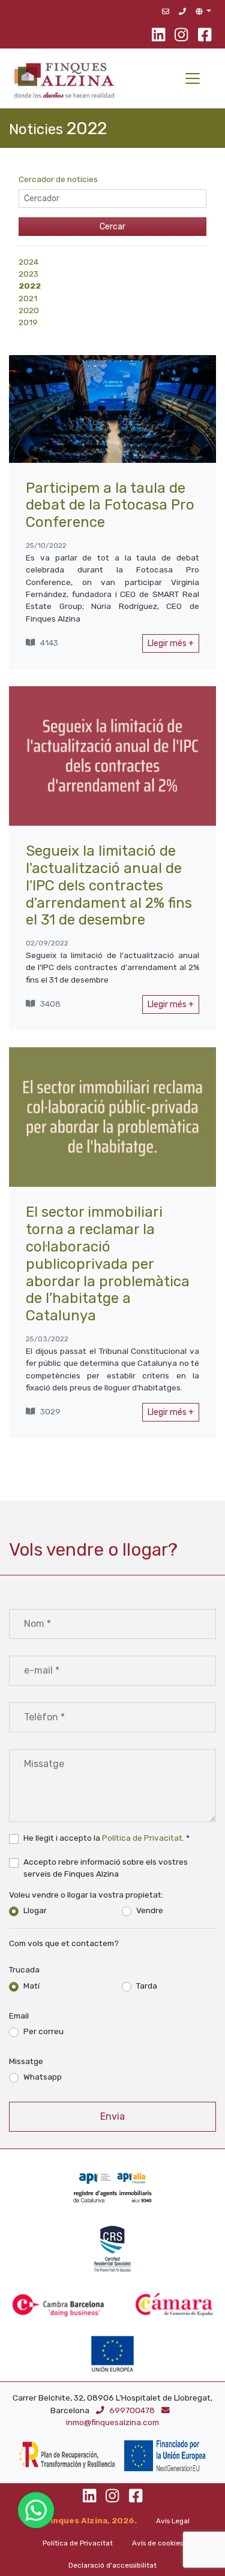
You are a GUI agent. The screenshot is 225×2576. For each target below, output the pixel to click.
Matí (31, 1986)
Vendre (150, 1910)
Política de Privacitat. (143, 1838)
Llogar (35, 1910)
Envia (112, 2116)
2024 (28, 262)
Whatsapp (43, 2077)
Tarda (147, 1986)
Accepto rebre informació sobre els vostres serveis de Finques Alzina (106, 1868)
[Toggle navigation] (193, 78)
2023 (28, 274)
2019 (28, 322)
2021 (28, 298)
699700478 (133, 2410)
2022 (30, 286)
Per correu (43, 2031)
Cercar (112, 227)
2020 (29, 310)
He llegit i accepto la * (106, 1838)
